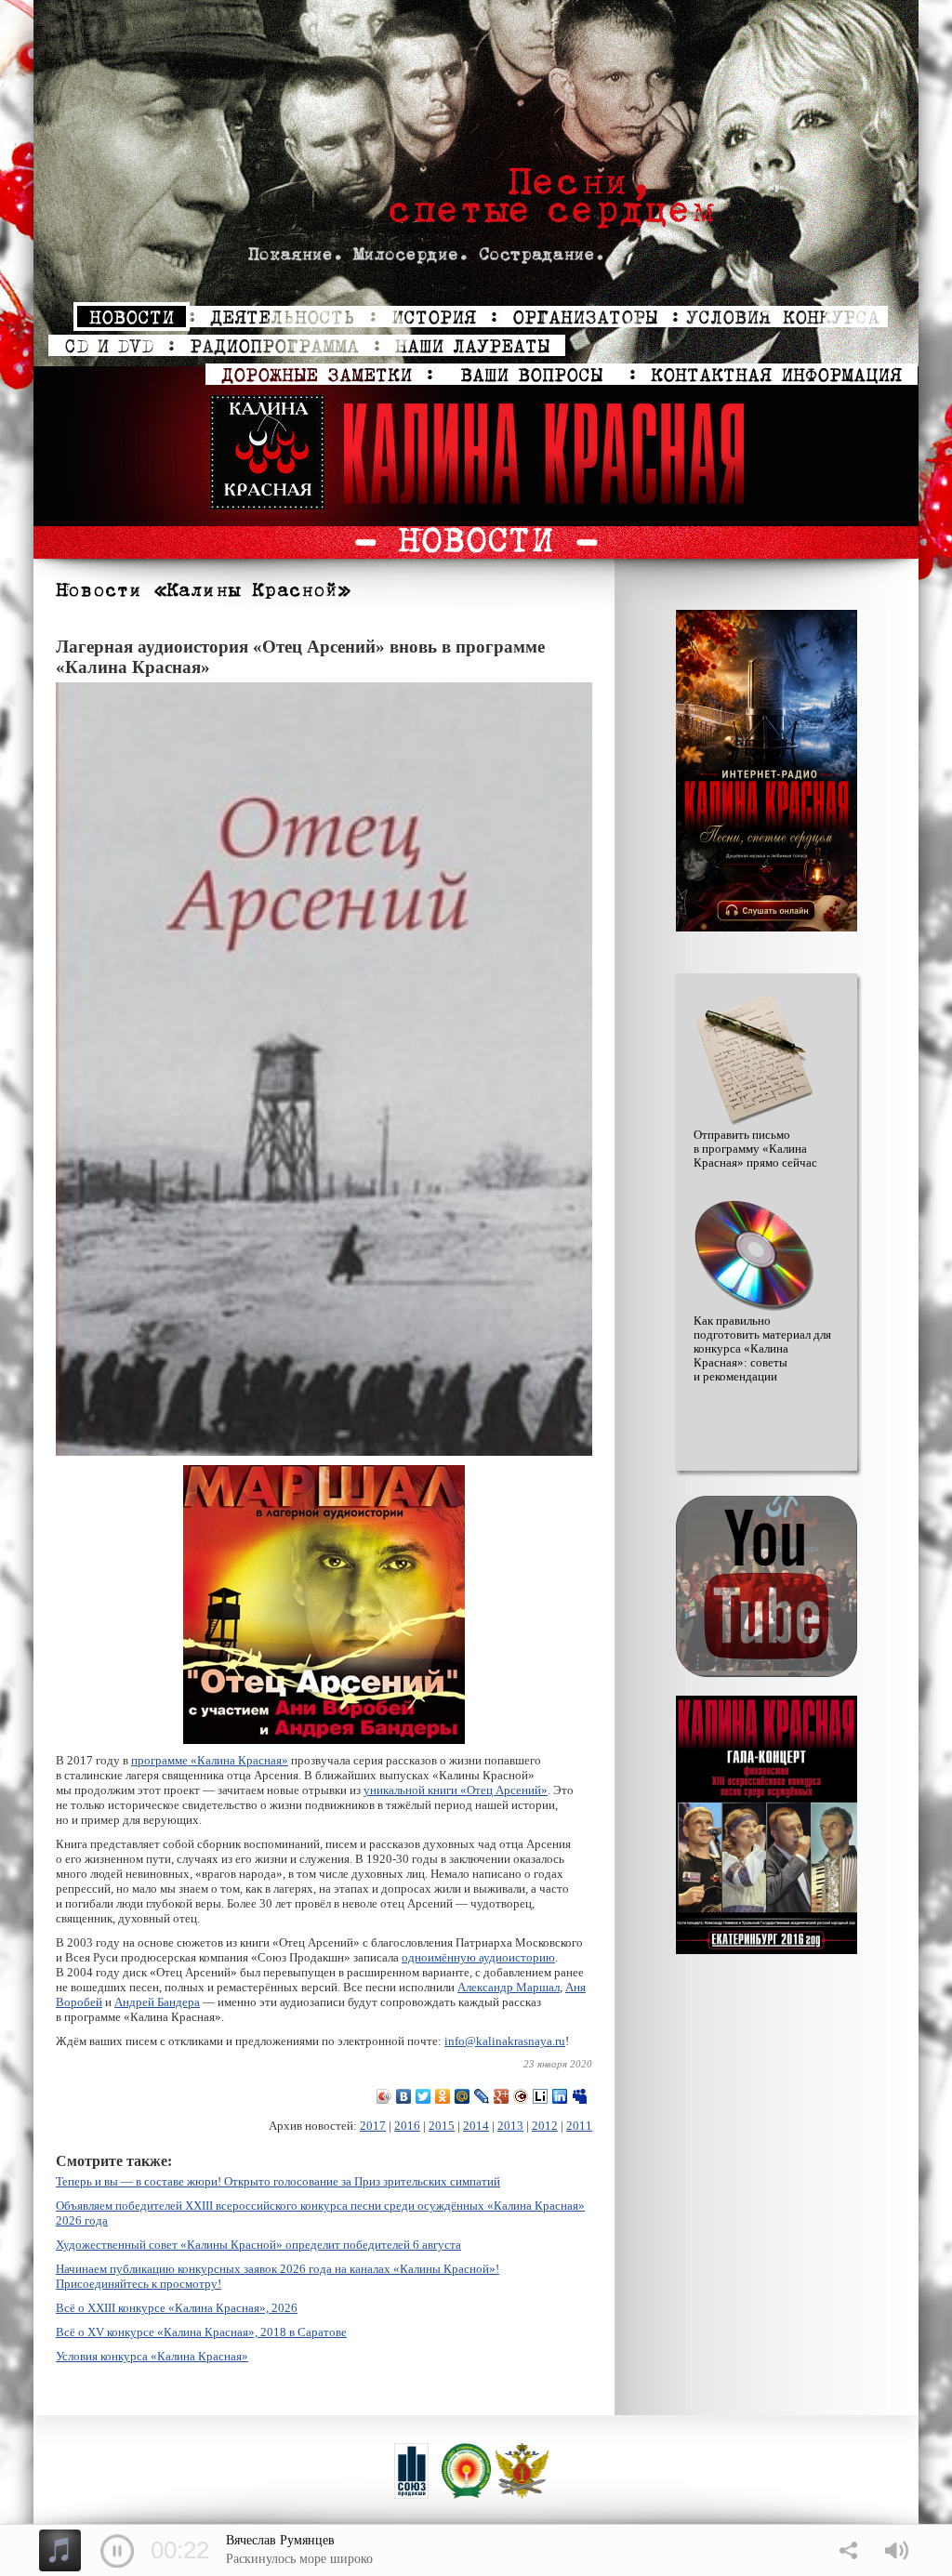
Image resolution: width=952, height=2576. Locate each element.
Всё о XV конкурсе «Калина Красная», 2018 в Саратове (201, 2332)
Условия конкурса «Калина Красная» (152, 2356)
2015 (442, 2126)
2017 (373, 2126)
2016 (407, 2126)
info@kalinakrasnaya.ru (505, 2041)
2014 (476, 2126)
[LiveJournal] (482, 2096)
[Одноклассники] (443, 2096)
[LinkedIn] (560, 2096)
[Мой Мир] (463, 2096)
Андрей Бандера (157, 2002)
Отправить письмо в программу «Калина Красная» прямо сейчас (755, 1149)
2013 (510, 2126)
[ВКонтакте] (404, 2096)
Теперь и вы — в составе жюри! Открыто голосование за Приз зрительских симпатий (278, 2181)
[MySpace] (580, 2096)
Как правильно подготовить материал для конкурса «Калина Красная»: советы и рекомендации (762, 1349)
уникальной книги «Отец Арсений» (456, 1790)
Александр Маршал (509, 1987)
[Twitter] (423, 2096)
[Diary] (521, 2096)
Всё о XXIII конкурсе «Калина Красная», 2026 (177, 2308)
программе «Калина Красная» (210, 1760)
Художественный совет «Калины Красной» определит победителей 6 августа (258, 2245)
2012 (545, 2126)
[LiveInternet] (541, 2096)
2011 (579, 2126)
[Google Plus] (502, 2096)
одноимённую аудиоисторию (478, 1957)
